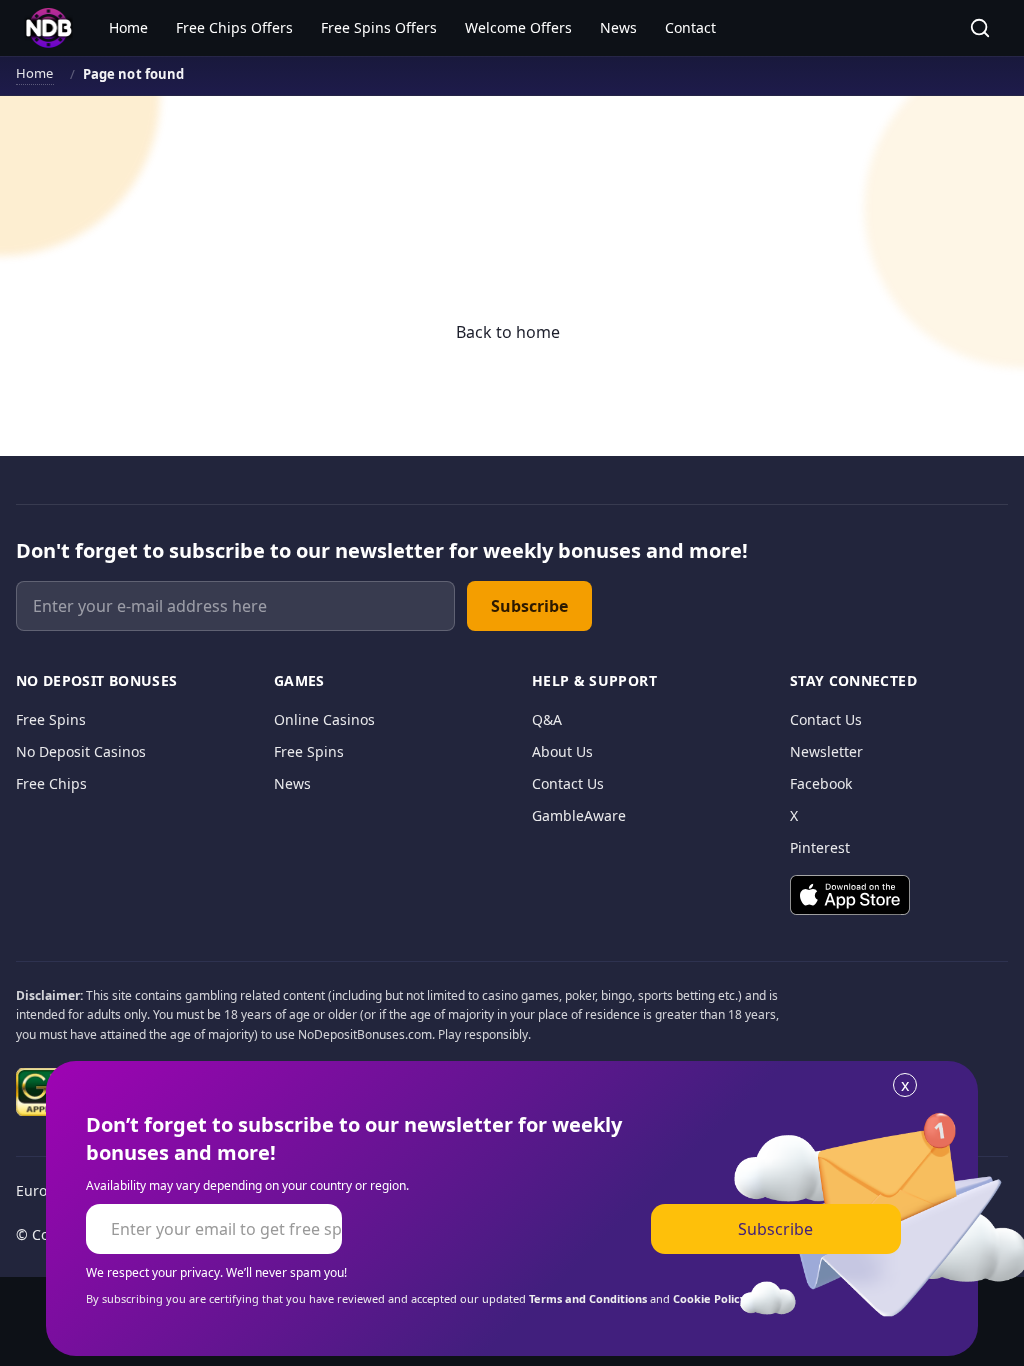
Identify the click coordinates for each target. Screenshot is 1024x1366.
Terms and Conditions (588, 1298)
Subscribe (529, 606)
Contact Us (568, 783)
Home (128, 27)
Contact (690, 27)
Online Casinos (324, 719)
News (618, 27)
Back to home (508, 332)
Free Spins (51, 719)
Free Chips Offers (234, 27)
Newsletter (826, 751)
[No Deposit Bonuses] (48, 28)
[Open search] (980, 28)
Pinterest (820, 847)
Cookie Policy (709, 1298)
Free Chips (51, 783)
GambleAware (579, 815)
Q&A (547, 719)
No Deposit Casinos (81, 751)
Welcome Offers (518, 27)
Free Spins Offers (379, 27)
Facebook (821, 783)
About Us (562, 751)
